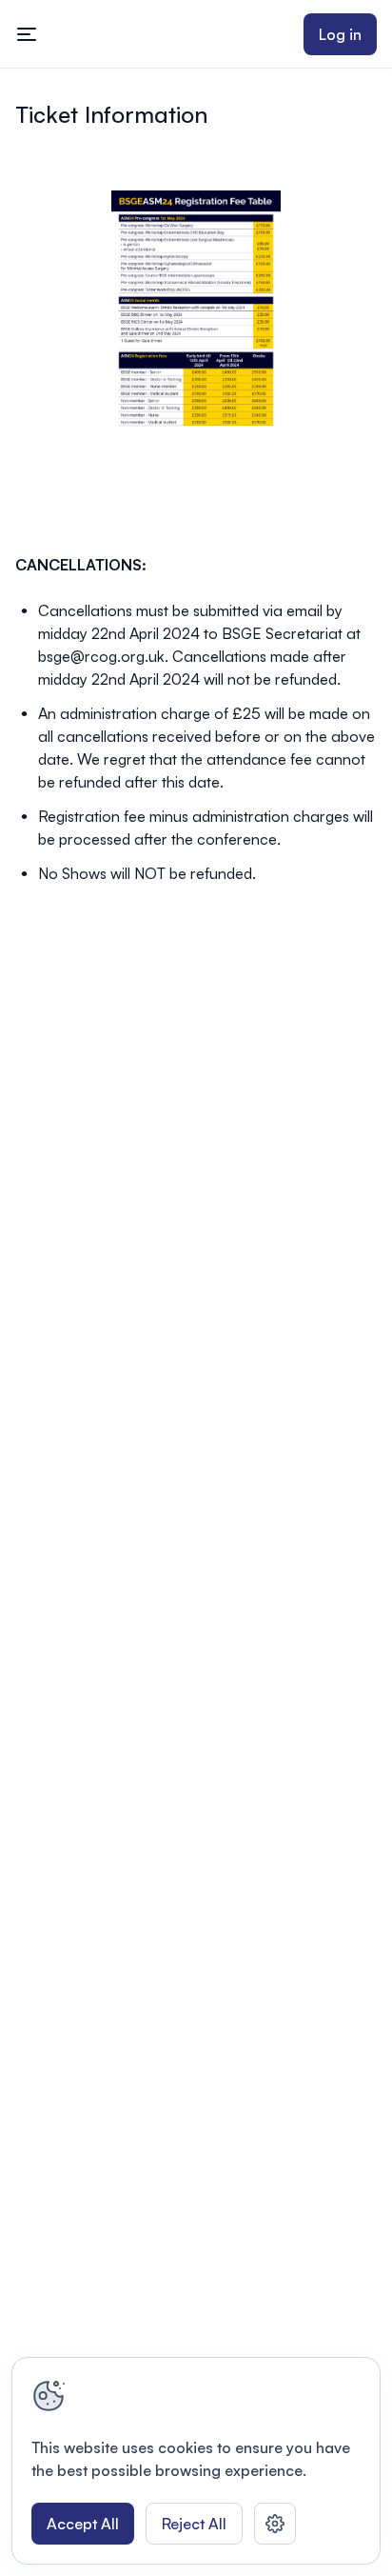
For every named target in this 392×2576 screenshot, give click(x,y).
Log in (340, 34)
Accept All (83, 2524)
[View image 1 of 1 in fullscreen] (196, 311)
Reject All (194, 2524)
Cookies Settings (275, 2524)
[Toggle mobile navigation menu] (27, 34)
